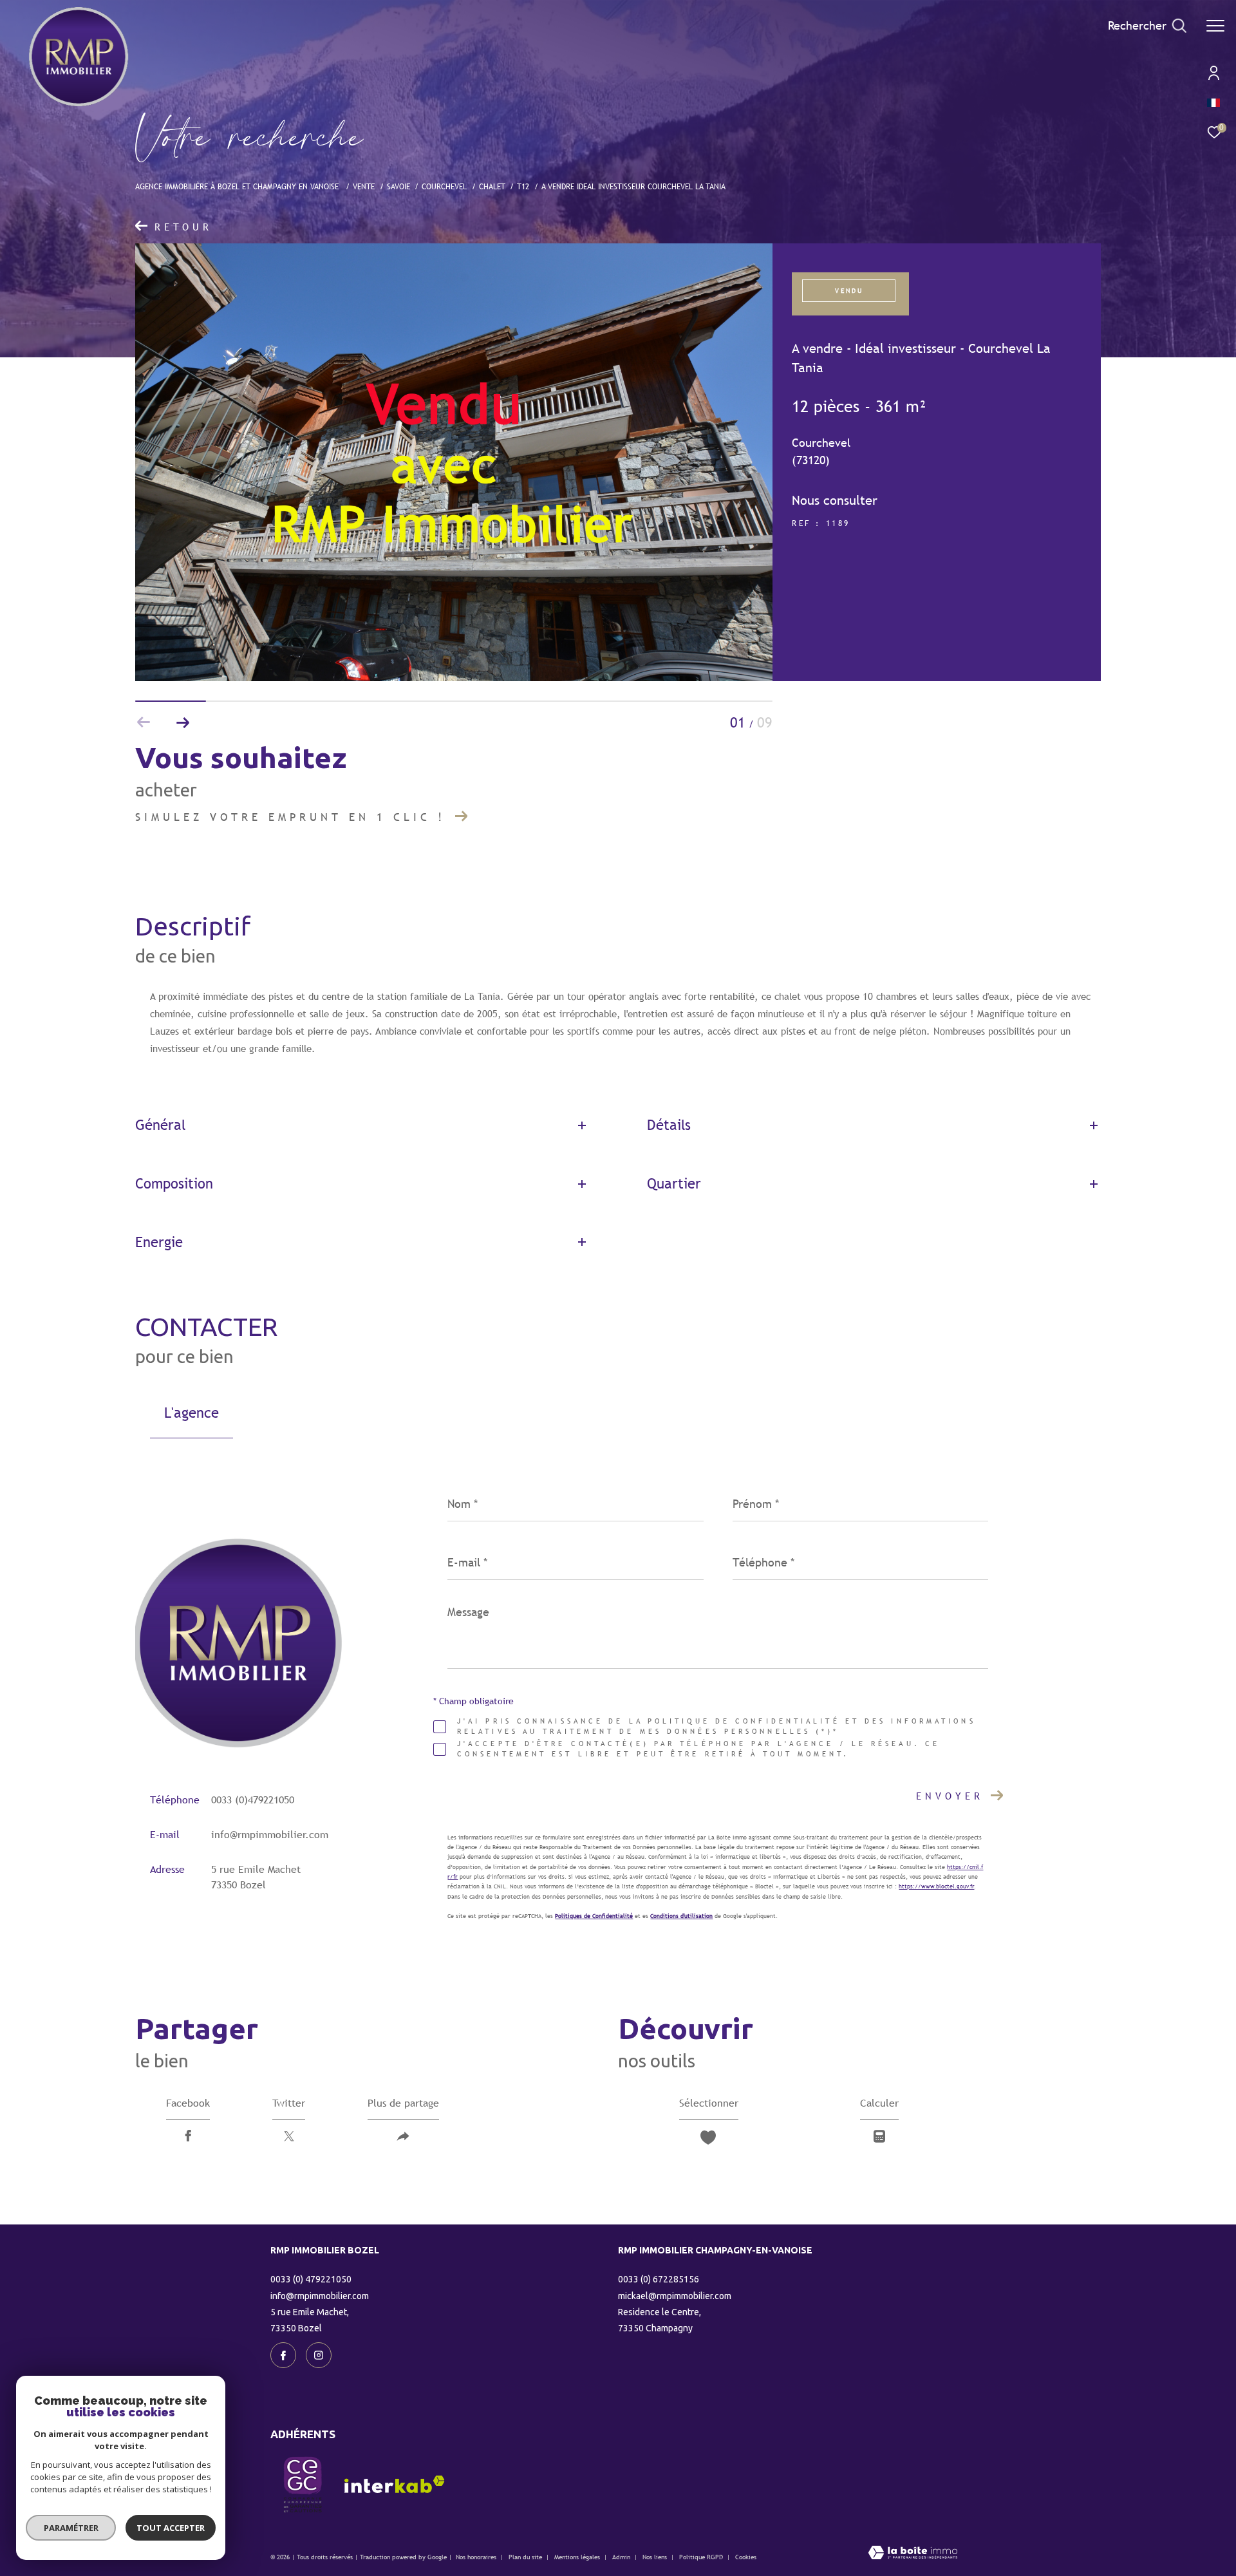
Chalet (492, 186)
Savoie (398, 186)
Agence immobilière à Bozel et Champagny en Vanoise (238, 186)
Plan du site (526, 2557)
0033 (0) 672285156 (659, 2279)
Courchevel (444, 186)
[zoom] (454, 678)
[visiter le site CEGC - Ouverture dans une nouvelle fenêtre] (303, 2485)
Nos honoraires (476, 2557)
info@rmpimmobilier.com (270, 1835)
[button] (183, 722)
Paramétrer (71, 2528)
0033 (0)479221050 (253, 1800)
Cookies (746, 2557)
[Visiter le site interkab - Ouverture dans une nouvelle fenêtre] (395, 2484)
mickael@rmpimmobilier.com (675, 2296)
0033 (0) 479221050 (311, 2279)
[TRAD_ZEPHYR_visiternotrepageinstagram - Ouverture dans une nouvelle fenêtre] (319, 2355)
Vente (364, 186)
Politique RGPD (701, 2557)
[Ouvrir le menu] (1215, 26)
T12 (523, 186)
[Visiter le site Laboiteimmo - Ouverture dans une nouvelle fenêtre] (913, 2554)
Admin (622, 2557)
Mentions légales (578, 2557)
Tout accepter (171, 2528)
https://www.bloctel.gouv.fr (936, 1886)
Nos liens (656, 2557)
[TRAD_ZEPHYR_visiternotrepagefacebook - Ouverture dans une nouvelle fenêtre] (283, 2355)
